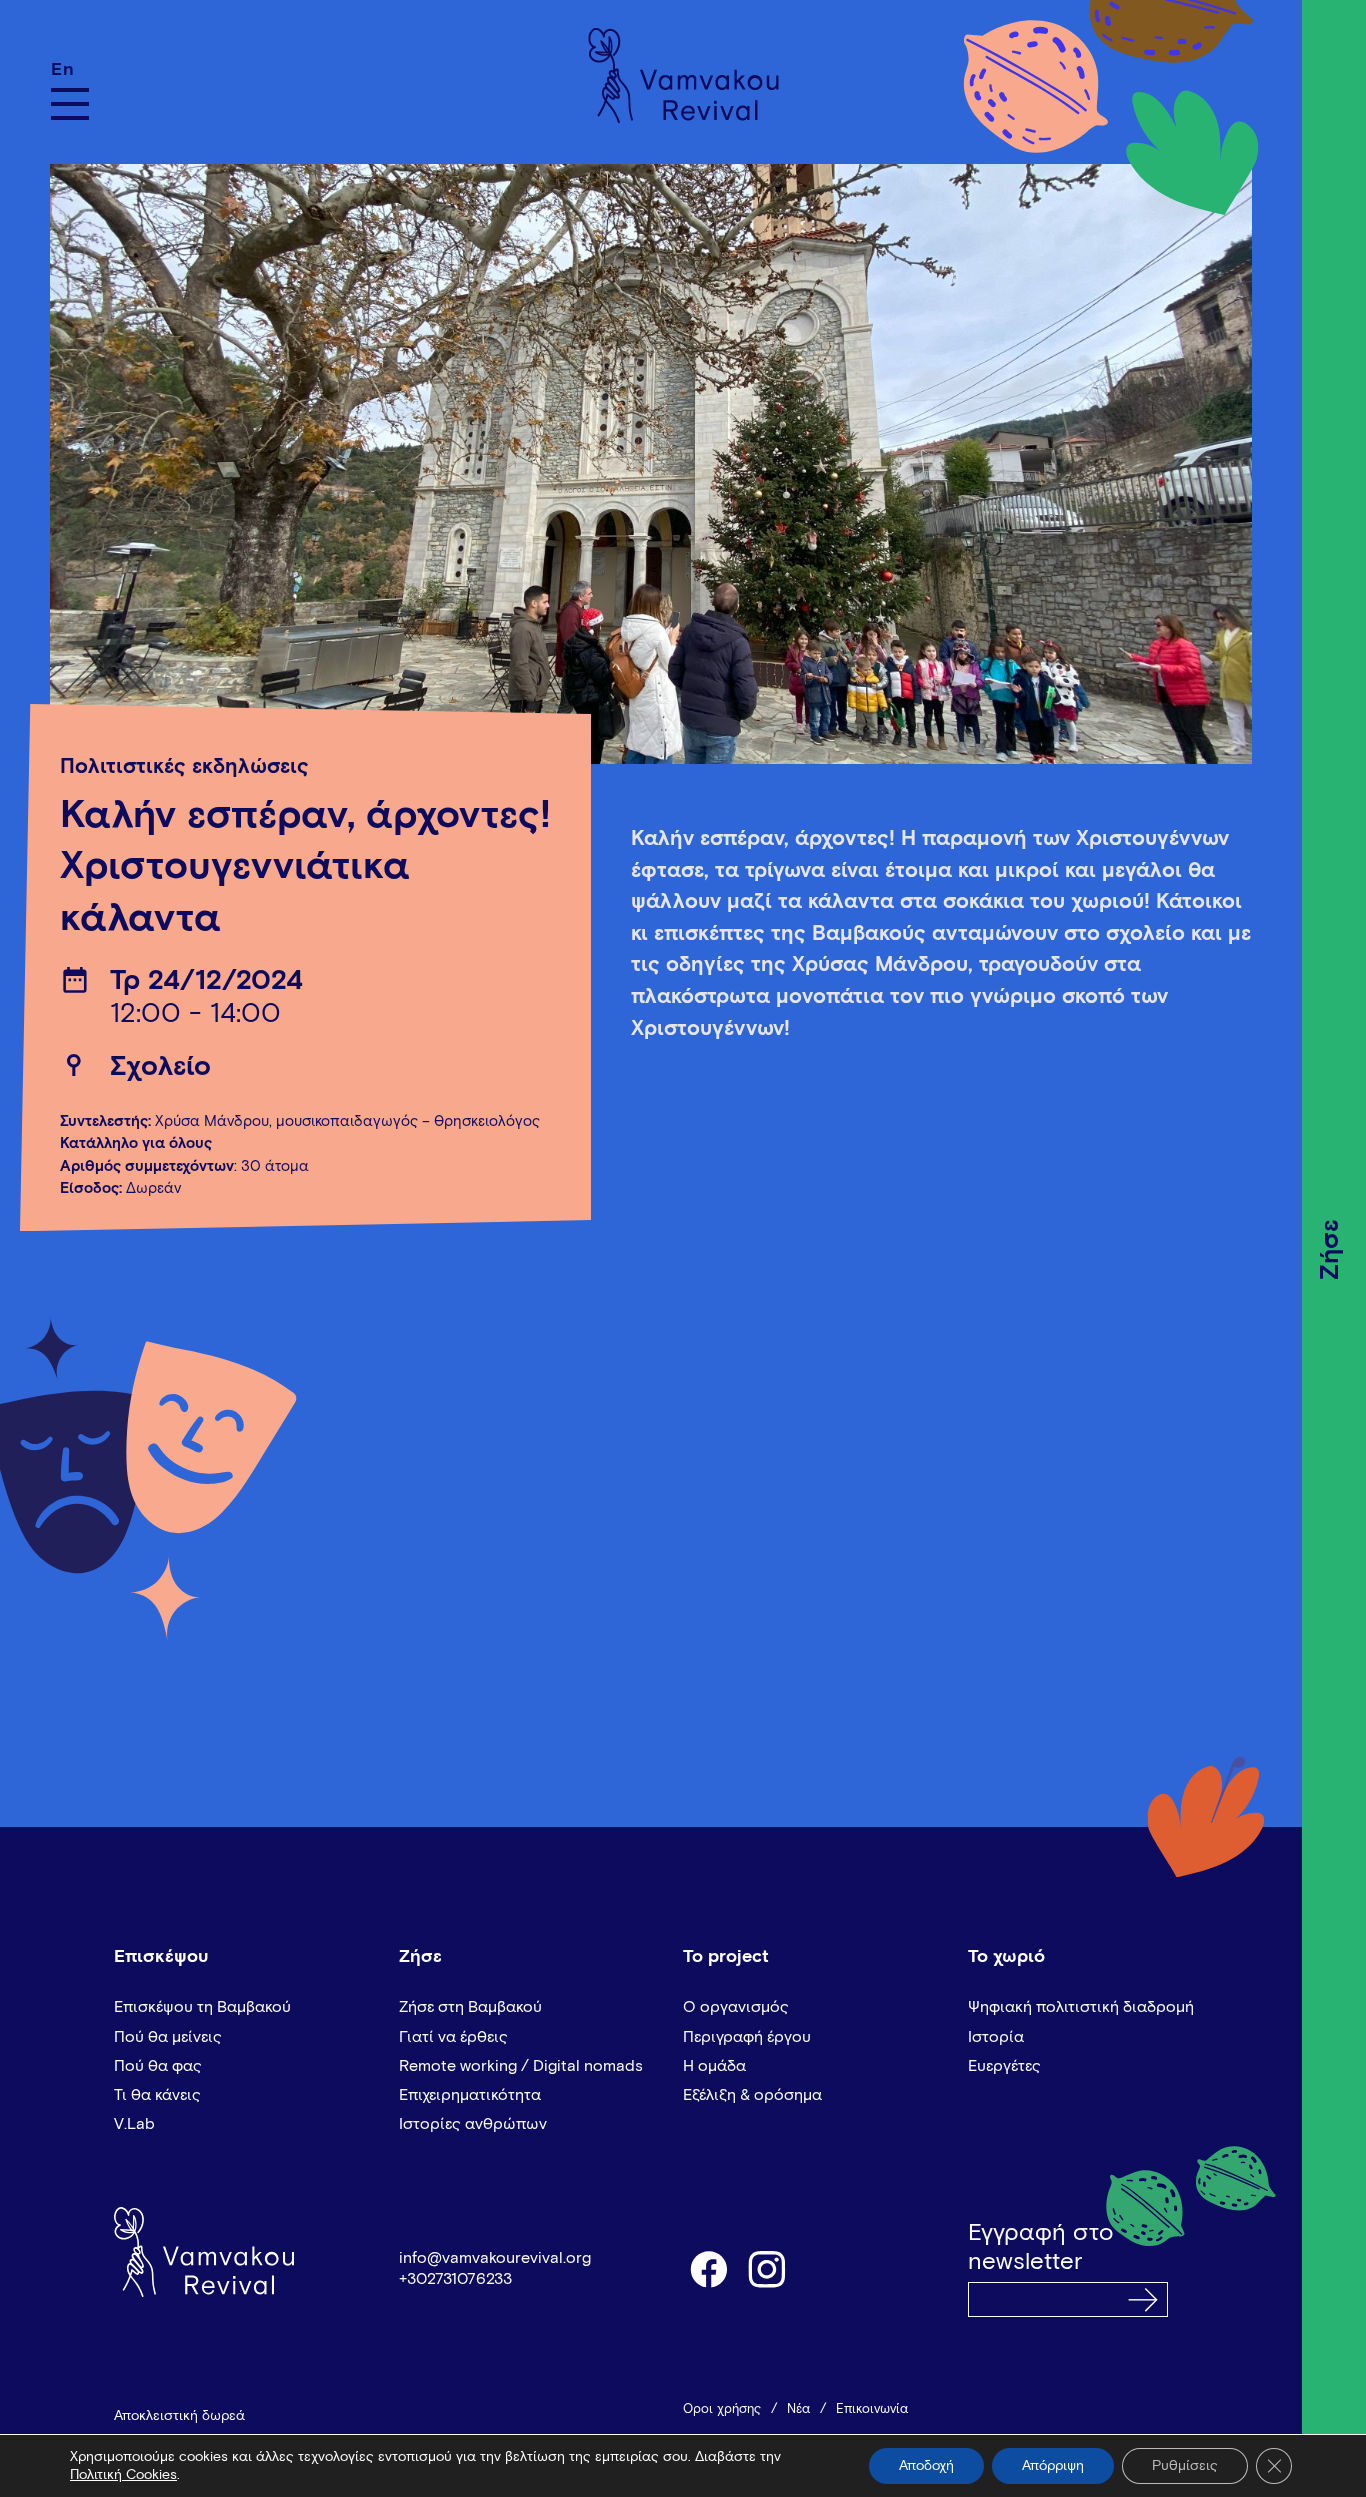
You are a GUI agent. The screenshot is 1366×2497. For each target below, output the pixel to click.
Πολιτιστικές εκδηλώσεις (184, 767)
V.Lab (134, 2124)
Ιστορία (996, 2037)
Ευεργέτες (1004, 2066)
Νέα (798, 2409)
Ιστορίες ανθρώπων (473, 2124)
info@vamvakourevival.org (495, 2258)
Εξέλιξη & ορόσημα (752, 2095)
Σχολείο (160, 1067)
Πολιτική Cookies (123, 2475)
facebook (708, 2268)
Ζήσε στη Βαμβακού (470, 2007)
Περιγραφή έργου (747, 2037)
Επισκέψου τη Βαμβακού (202, 2007)
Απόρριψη (1053, 2466)
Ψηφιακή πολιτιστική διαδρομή (1081, 2007)
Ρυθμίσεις (1185, 2466)
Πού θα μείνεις (168, 2037)
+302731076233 (455, 2279)
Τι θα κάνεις (157, 2095)
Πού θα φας (158, 2066)
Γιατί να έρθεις (453, 2037)
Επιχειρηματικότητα (470, 2095)
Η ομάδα (714, 2066)
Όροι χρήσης (722, 2409)
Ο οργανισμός (736, 2007)
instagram (768, 2268)
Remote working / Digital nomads (521, 2066)
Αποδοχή (926, 2466)
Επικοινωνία (872, 2409)
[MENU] (70, 104)
